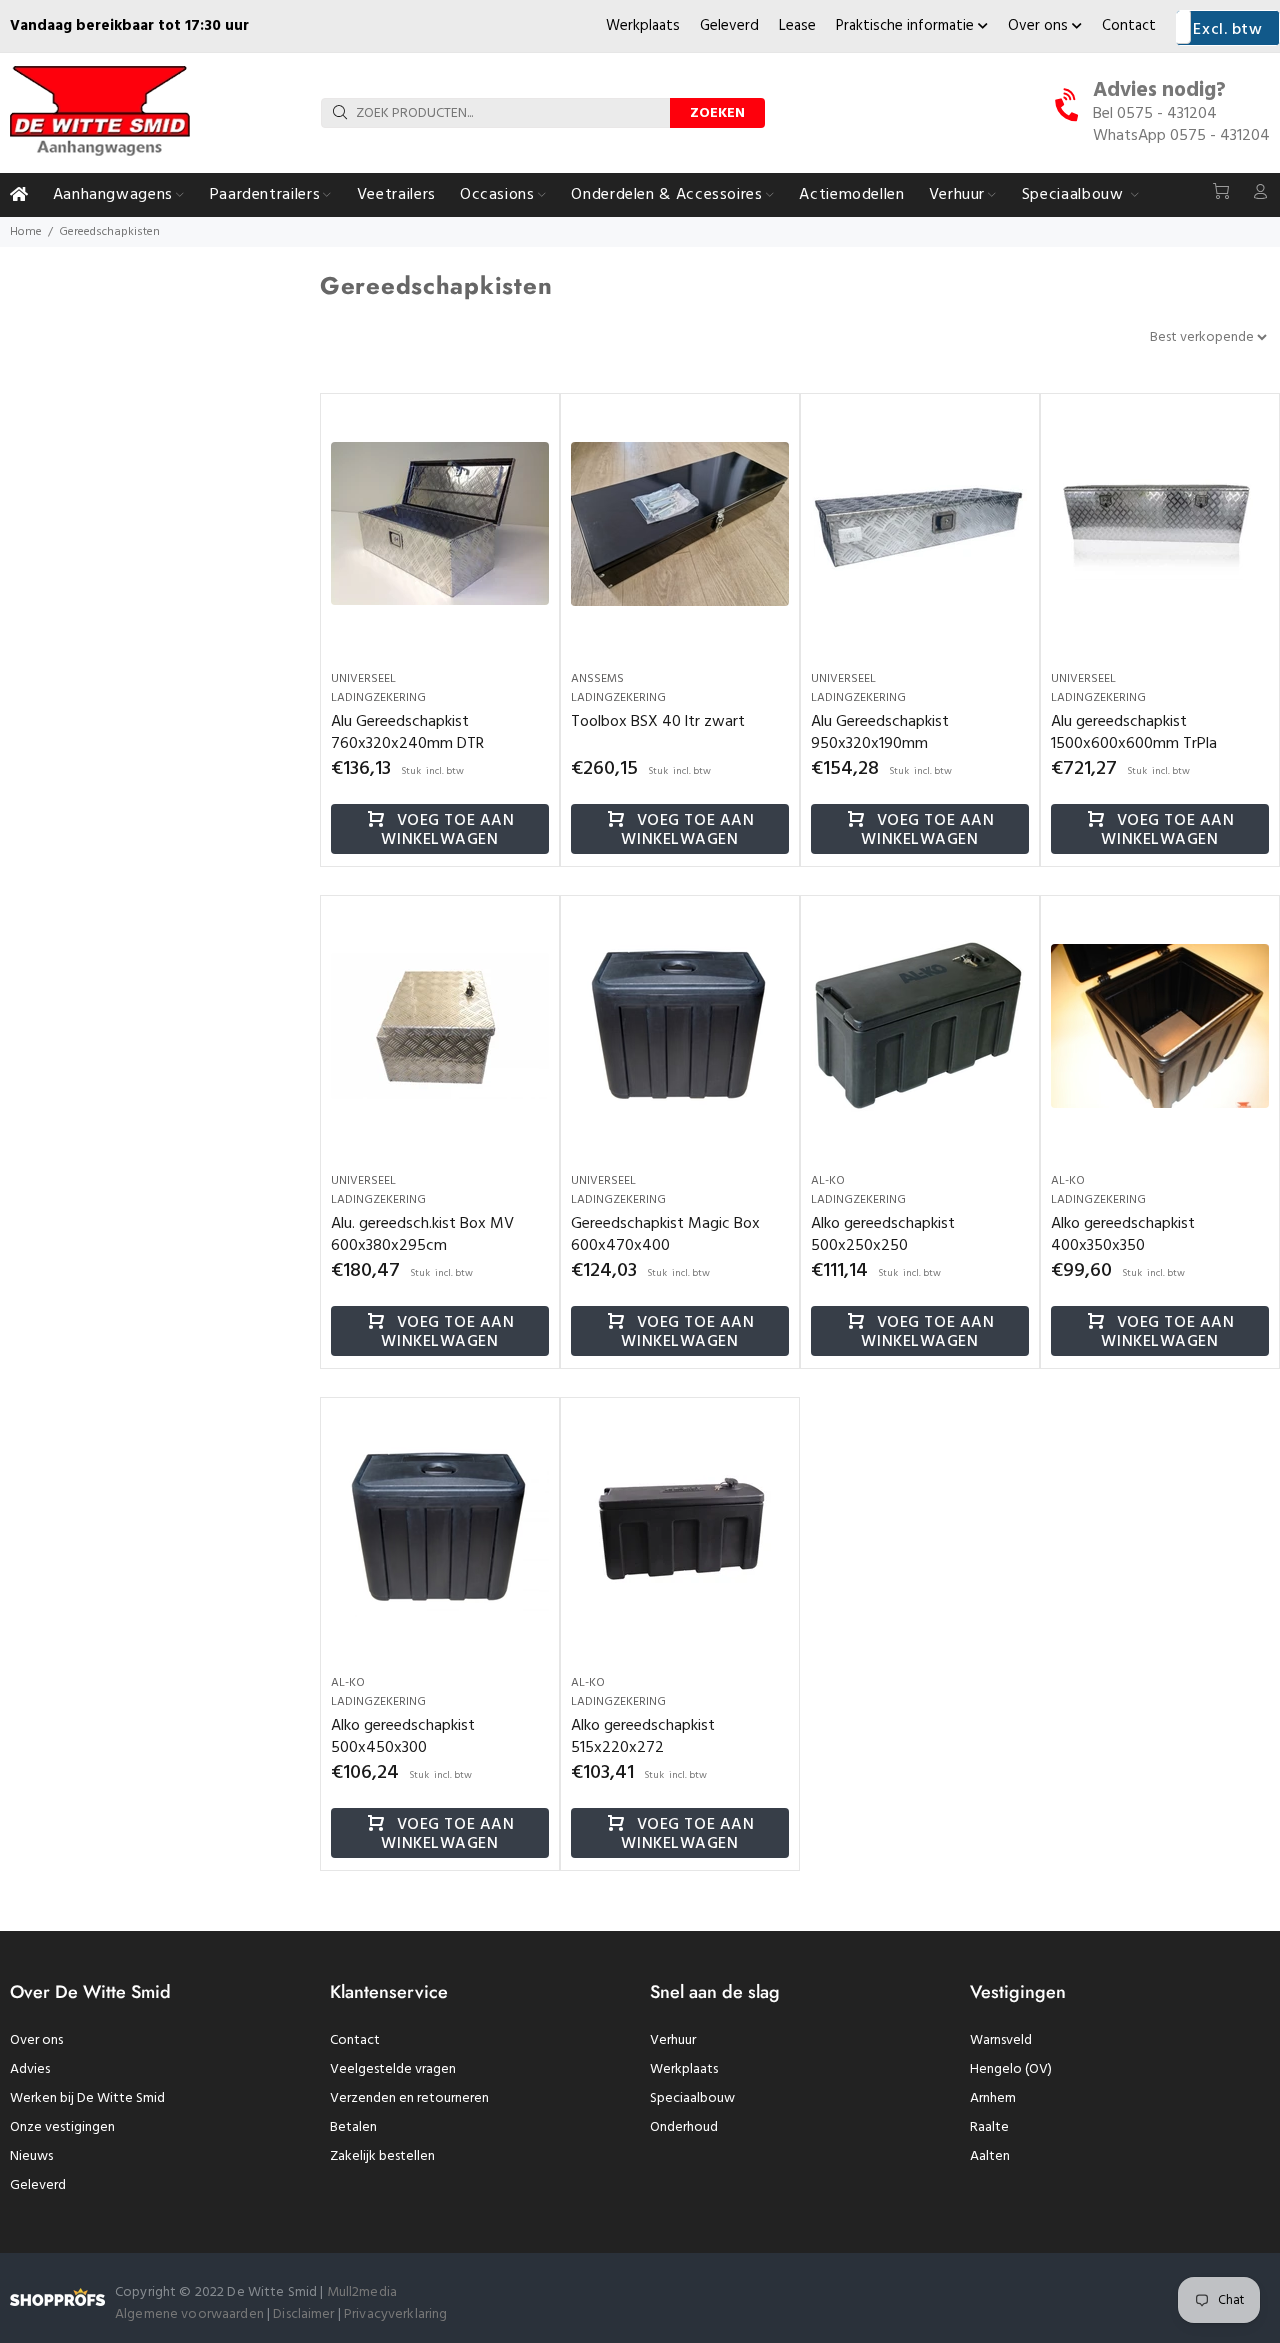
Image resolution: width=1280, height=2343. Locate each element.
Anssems (597, 679)
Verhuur (673, 2040)
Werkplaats (643, 26)
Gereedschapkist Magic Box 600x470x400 (665, 1235)
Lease (797, 26)
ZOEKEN (717, 113)
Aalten (990, 2156)
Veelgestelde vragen (393, 2069)
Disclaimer (305, 2314)
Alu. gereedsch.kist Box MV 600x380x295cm (422, 1235)
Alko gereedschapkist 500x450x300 (403, 1737)
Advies (30, 2069)
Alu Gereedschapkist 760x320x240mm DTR (407, 733)
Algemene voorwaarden (189, 2314)
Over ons (1040, 26)
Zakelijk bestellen (382, 2156)
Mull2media (362, 2292)
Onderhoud (684, 2127)
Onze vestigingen (62, 2127)
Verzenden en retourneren (409, 2098)
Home (26, 232)
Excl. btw (1227, 30)
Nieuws (31, 2156)
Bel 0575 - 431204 (1155, 114)
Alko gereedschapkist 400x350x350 (1123, 1235)
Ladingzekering (378, 698)
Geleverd (729, 26)
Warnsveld (1001, 2040)
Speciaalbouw (692, 2098)
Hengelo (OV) (1011, 2069)
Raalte (989, 2127)
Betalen (353, 2127)
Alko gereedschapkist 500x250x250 (883, 1235)
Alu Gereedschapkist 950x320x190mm (880, 733)
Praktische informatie (907, 26)
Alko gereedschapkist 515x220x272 (643, 1737)
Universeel (363, 679)
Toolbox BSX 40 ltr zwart (658, 722)
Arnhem (993, 2098)
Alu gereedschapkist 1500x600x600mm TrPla (1134, 733)
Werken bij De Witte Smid (87, 2098)
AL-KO (828, 1181)
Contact (1129, 26)
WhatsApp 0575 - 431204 (1181, 136)
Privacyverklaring (395, 2314)
